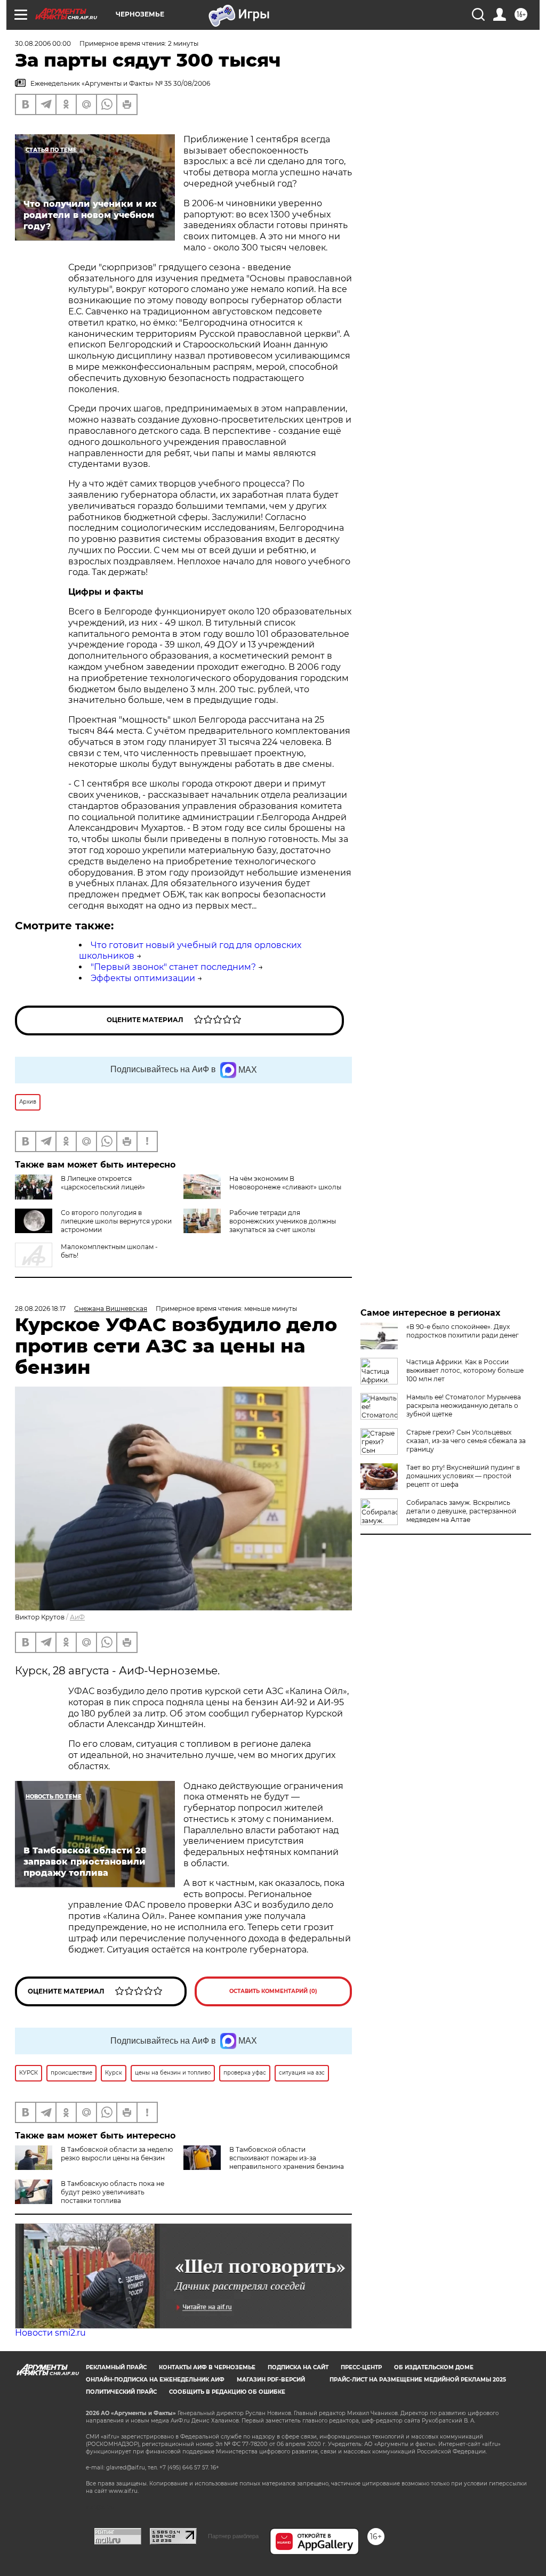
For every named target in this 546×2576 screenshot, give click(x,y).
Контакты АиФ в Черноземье (207, 2367)
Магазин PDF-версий (271, 2380)
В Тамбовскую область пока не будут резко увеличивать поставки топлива (113, 2192)
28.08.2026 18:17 (40, 1309)
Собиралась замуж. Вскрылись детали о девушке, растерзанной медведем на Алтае (461, 1511)
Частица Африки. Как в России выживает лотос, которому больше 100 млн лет (465, 1370)
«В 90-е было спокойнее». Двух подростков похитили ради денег (463, 1331)
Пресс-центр (361, 2367)
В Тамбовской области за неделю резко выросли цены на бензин (117, 2154)
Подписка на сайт (298, 2367)
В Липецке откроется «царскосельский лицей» (103, 1183)
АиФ (77, 1617)
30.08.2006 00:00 (43, 43)
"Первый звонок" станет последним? (173, 967)
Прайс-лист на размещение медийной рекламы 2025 (418, 2380)
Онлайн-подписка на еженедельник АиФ (155, 2380)
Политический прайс (121, 2392)
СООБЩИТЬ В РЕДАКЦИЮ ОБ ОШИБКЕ (227, 2392)
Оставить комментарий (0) (273, 1991)
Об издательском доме (434, 2367)
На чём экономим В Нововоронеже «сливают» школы (285, 1183)
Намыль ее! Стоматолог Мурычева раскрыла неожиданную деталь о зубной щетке (464, 1406)
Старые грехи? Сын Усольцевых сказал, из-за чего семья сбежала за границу (466, 1441)
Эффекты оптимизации (143, 978)
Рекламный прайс (116, 2367)
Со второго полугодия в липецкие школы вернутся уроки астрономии (116, 1221)
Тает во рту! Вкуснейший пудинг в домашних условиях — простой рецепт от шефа (463, 1476)
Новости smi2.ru (50, 2333)
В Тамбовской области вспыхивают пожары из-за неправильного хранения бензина (287, 2158)
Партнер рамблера (233, 2536)
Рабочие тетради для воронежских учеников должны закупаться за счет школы (283, 1221)
